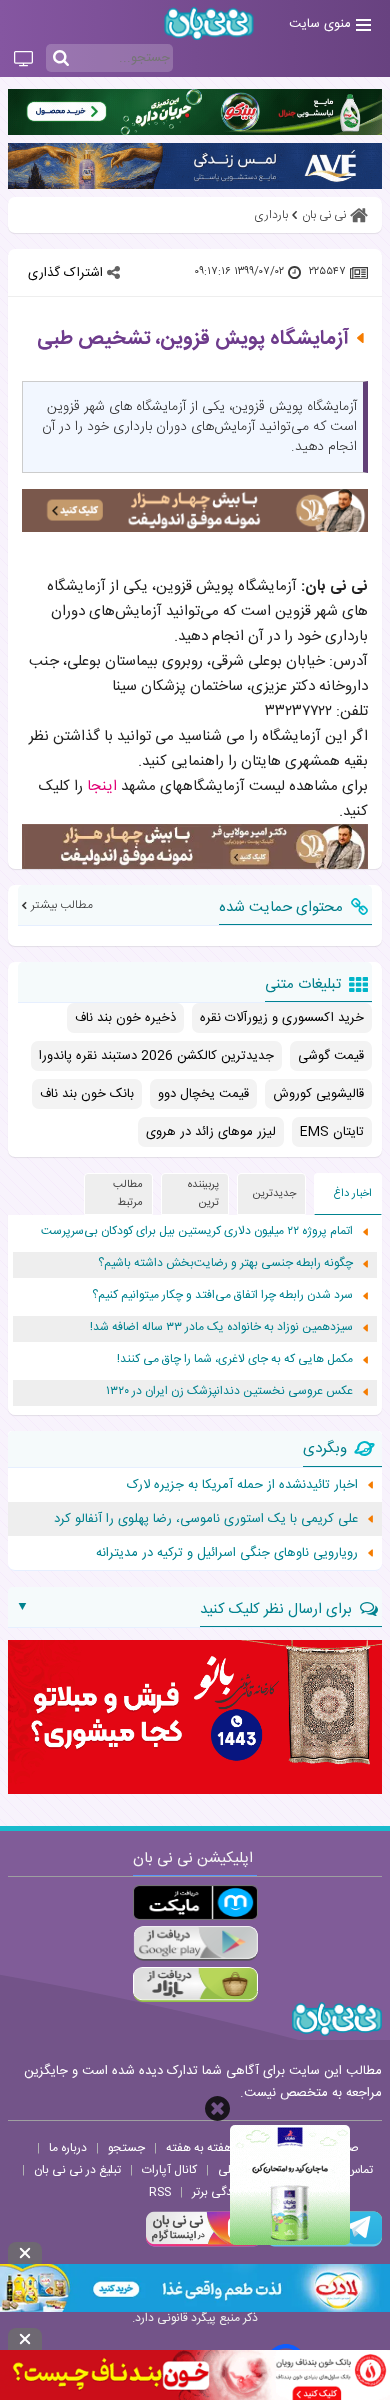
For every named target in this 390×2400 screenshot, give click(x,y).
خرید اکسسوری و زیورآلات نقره (282, 1018)
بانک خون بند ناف (87, 1094)
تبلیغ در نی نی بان (77, 2170)
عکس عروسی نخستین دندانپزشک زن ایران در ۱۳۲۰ (229, 1391)
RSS (160, 2192)
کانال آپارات (169, 2170)
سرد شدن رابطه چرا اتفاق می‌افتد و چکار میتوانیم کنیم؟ (222, 1295)
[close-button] (217, 2108)
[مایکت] (195, 1902)
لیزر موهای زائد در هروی (211, 1132)
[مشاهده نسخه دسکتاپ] (23, 60)
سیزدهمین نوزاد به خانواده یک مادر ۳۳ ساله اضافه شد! (221, 1327)
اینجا (102, 786)
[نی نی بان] (209, 23)
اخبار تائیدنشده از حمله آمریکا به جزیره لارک (242, 1485)
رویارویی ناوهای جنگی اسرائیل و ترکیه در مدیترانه (227, 1553)
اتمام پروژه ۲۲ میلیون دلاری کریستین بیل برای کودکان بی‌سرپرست (197, 1231)
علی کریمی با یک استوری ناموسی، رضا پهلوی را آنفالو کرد (206, 1519)
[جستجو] (61, 59)
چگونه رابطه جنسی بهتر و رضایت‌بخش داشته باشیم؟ (225, 1263)
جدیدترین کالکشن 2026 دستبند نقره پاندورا (156, 1056)
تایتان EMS (332, 1132)
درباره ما (68, 2148)
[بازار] (195, 1984)
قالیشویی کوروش (318, 1094)
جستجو (126, 2148)
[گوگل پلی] (195, 1943)
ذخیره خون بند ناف (125, 1018)
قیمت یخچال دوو (203, 1094)
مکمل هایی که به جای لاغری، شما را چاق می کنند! (235, 1359)
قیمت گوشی (331, 1056)
